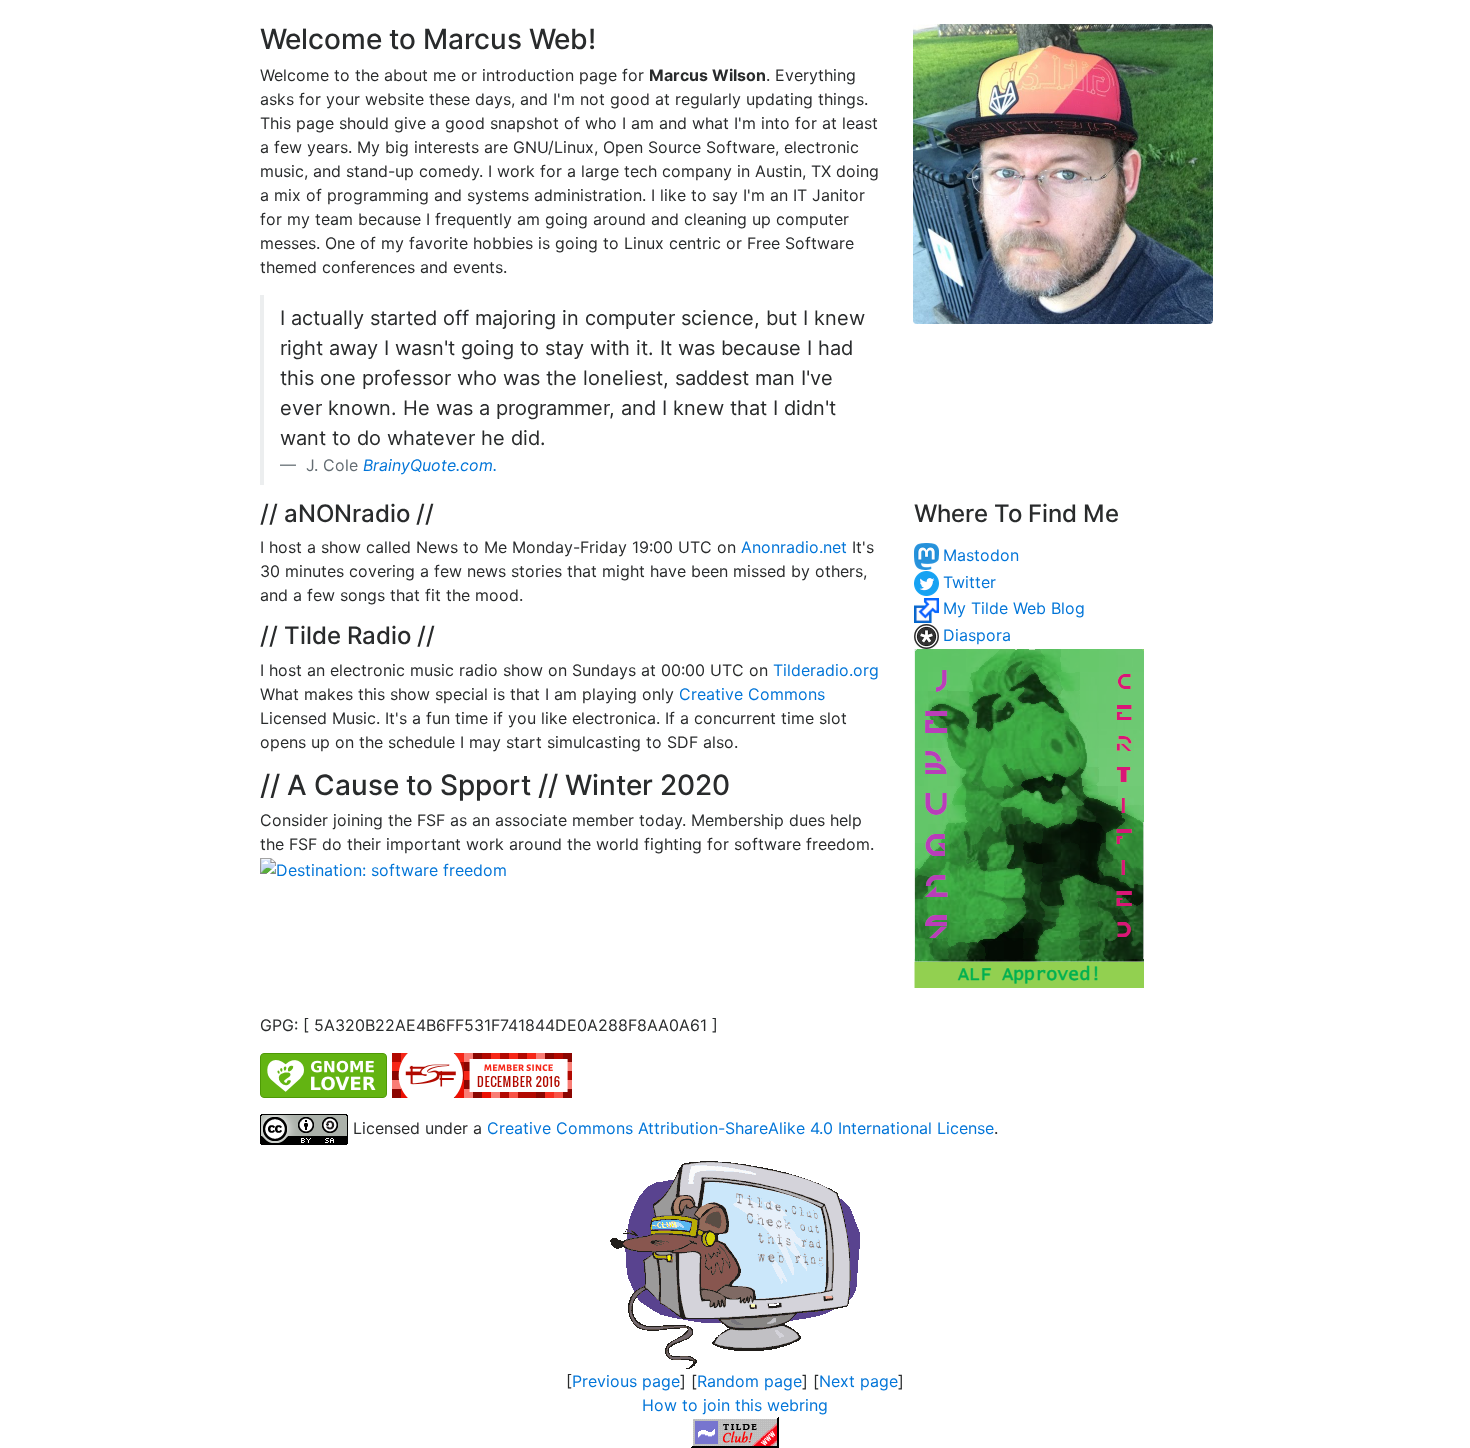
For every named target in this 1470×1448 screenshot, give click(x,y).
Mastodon (981, 555)
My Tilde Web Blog (1014, 608)
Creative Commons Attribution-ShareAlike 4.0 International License (740, 1128)
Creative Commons (752, 694)
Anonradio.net (794, 547)
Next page (858, 1381)
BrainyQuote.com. (430, 465)
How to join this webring (735, 1405)
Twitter (969, 582)
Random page (749, 1381)
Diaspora (977, 635)
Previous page (626, 1381)
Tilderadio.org (826, 670)
